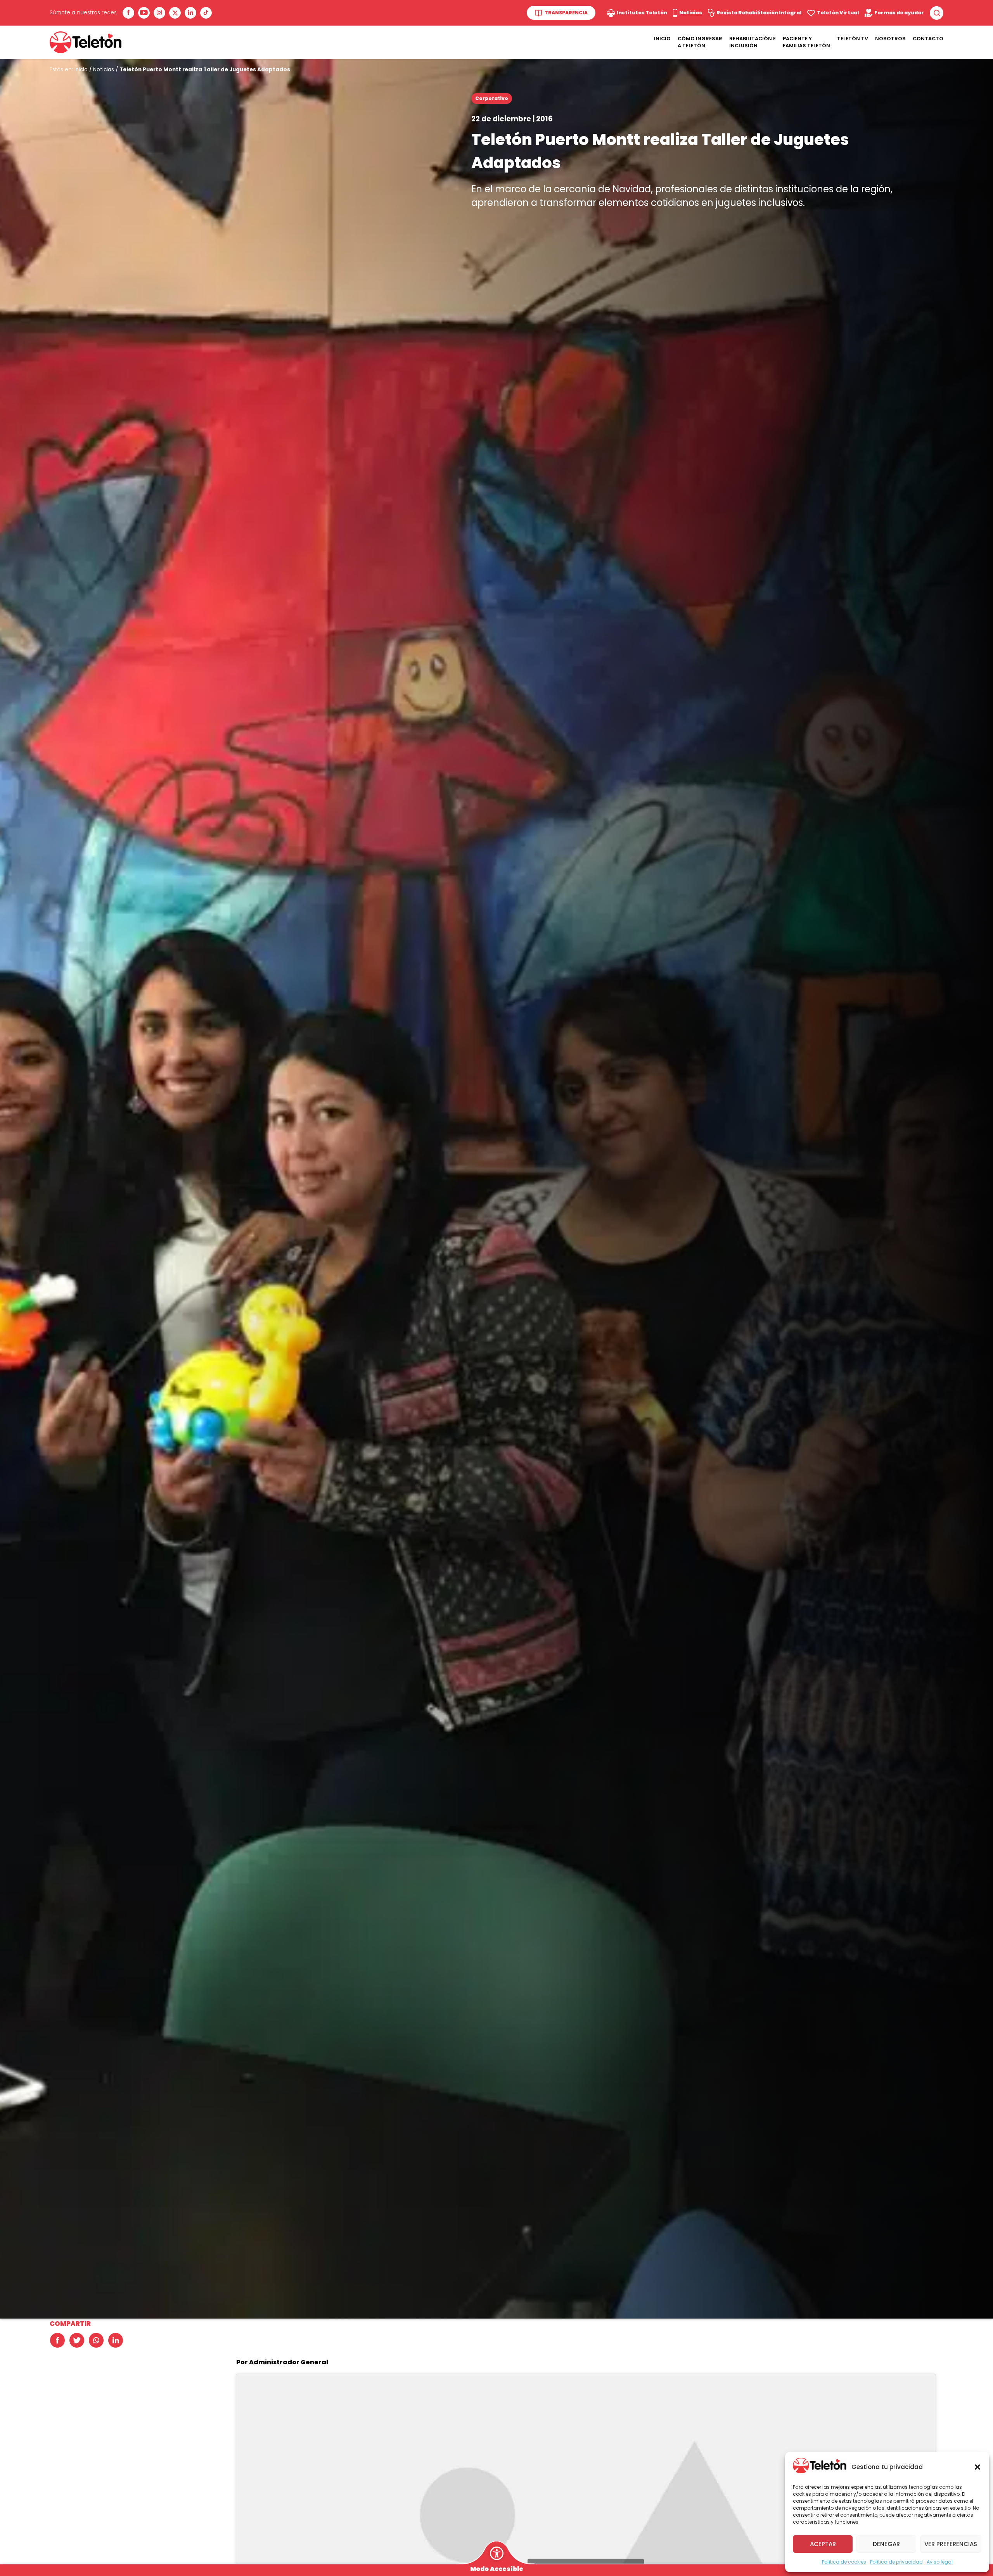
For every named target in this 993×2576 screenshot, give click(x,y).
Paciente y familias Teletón (806, 42)
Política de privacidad (896, 2562)
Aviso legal (940, 2562)
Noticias (104, 70)
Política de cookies (844, 2562)
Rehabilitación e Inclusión (753, 42)
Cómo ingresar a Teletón (700, 42)
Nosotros (890, 39)
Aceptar (823, 2544)
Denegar (886, 2544)
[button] (977, 2467)
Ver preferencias (951, 2544)
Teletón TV (853, 39)
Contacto (928, 39)
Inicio (662, 39)
